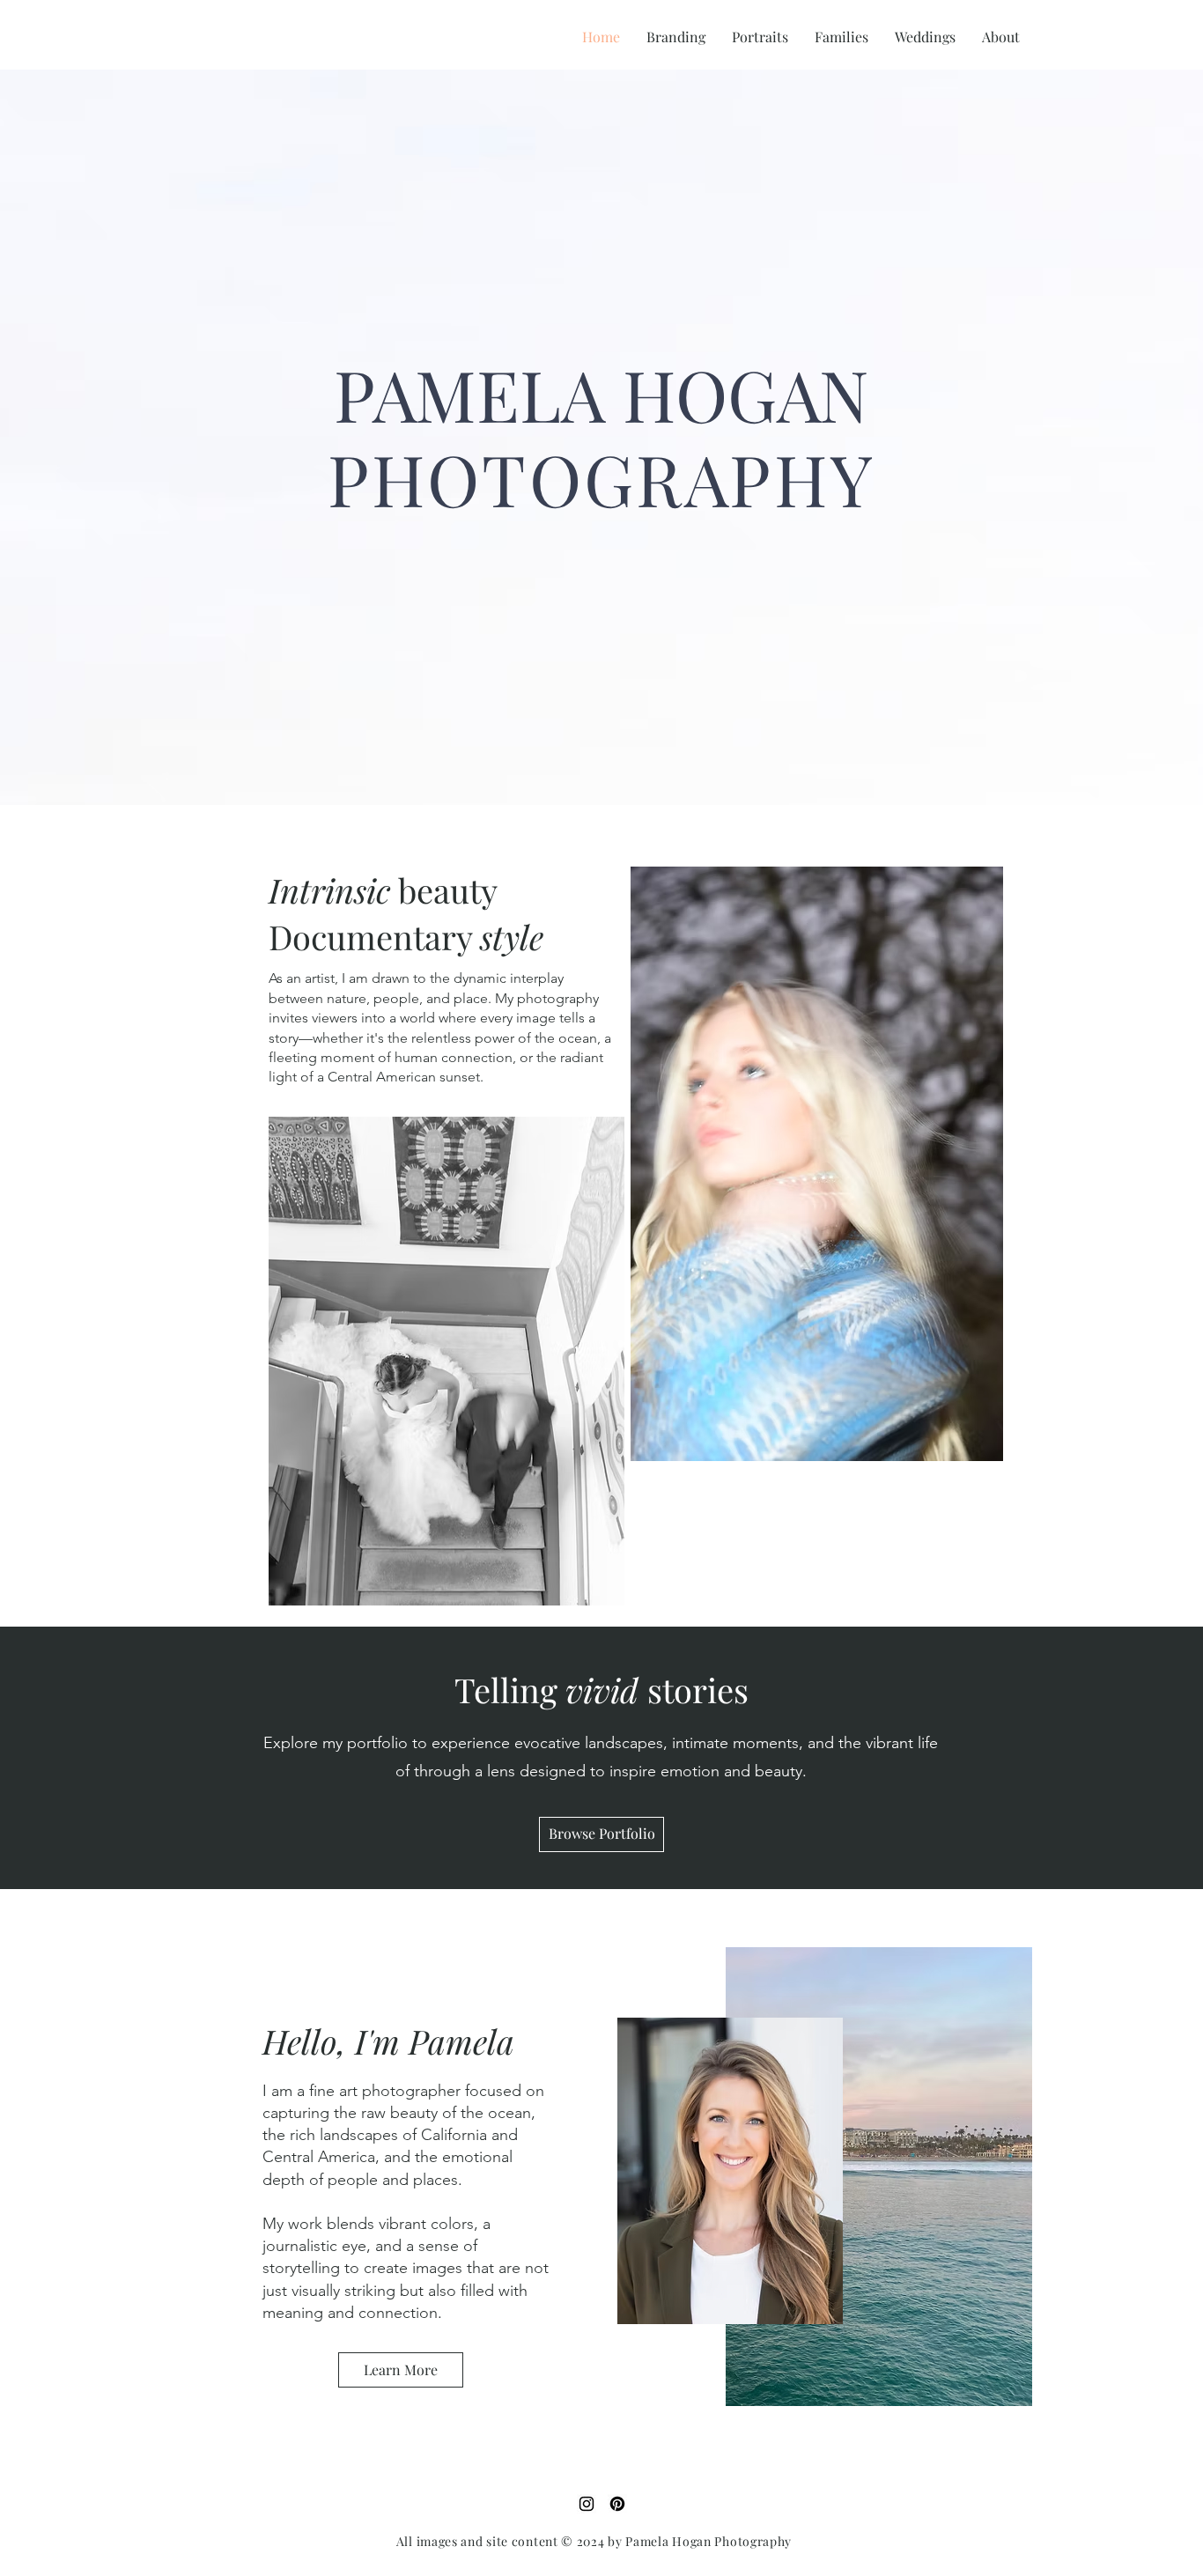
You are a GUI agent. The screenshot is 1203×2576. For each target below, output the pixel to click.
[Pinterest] (617, 2504)
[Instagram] (587, 2504)
